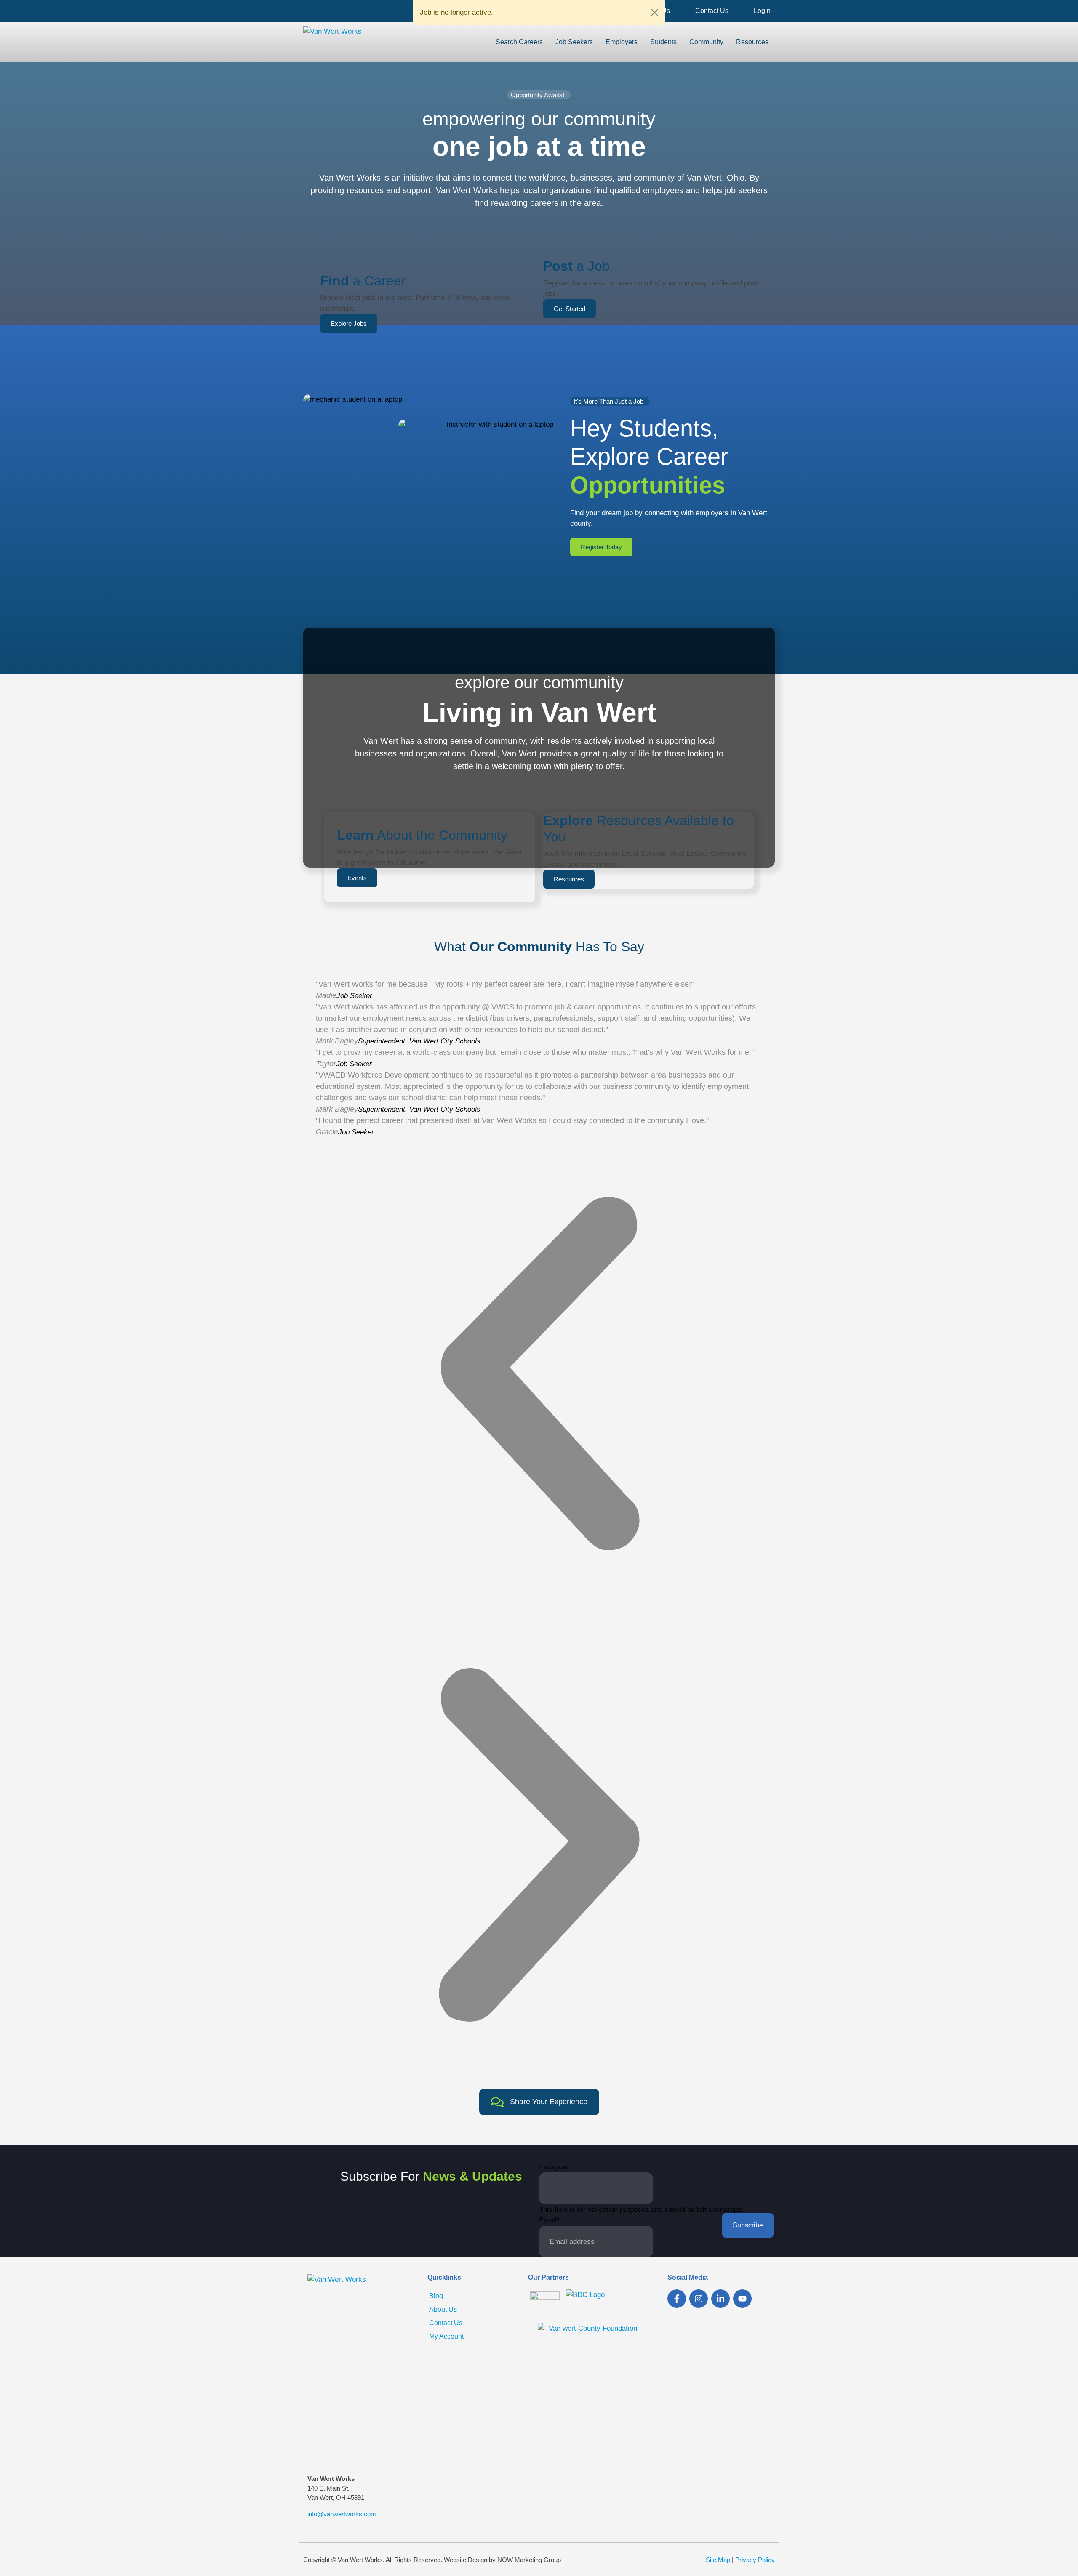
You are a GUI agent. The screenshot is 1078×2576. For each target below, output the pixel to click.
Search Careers (519, 42)
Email (549, 2220)
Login (762, 11)
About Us (443, 2309)
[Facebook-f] (677, 2299)
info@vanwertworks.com (342, 2514)
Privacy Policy (755, 2560)
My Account (446, 2336)
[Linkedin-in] (720, 2299)
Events (357, 878)
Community (706, 42)
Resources (752, 42)
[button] (539, 1373)
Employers (622, 42)
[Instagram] (699, 2299)
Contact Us (712, 11)
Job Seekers (574, 42)
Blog (436, 2296)
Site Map (718, 2560)
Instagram (555, 2167)
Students (663, 42)
